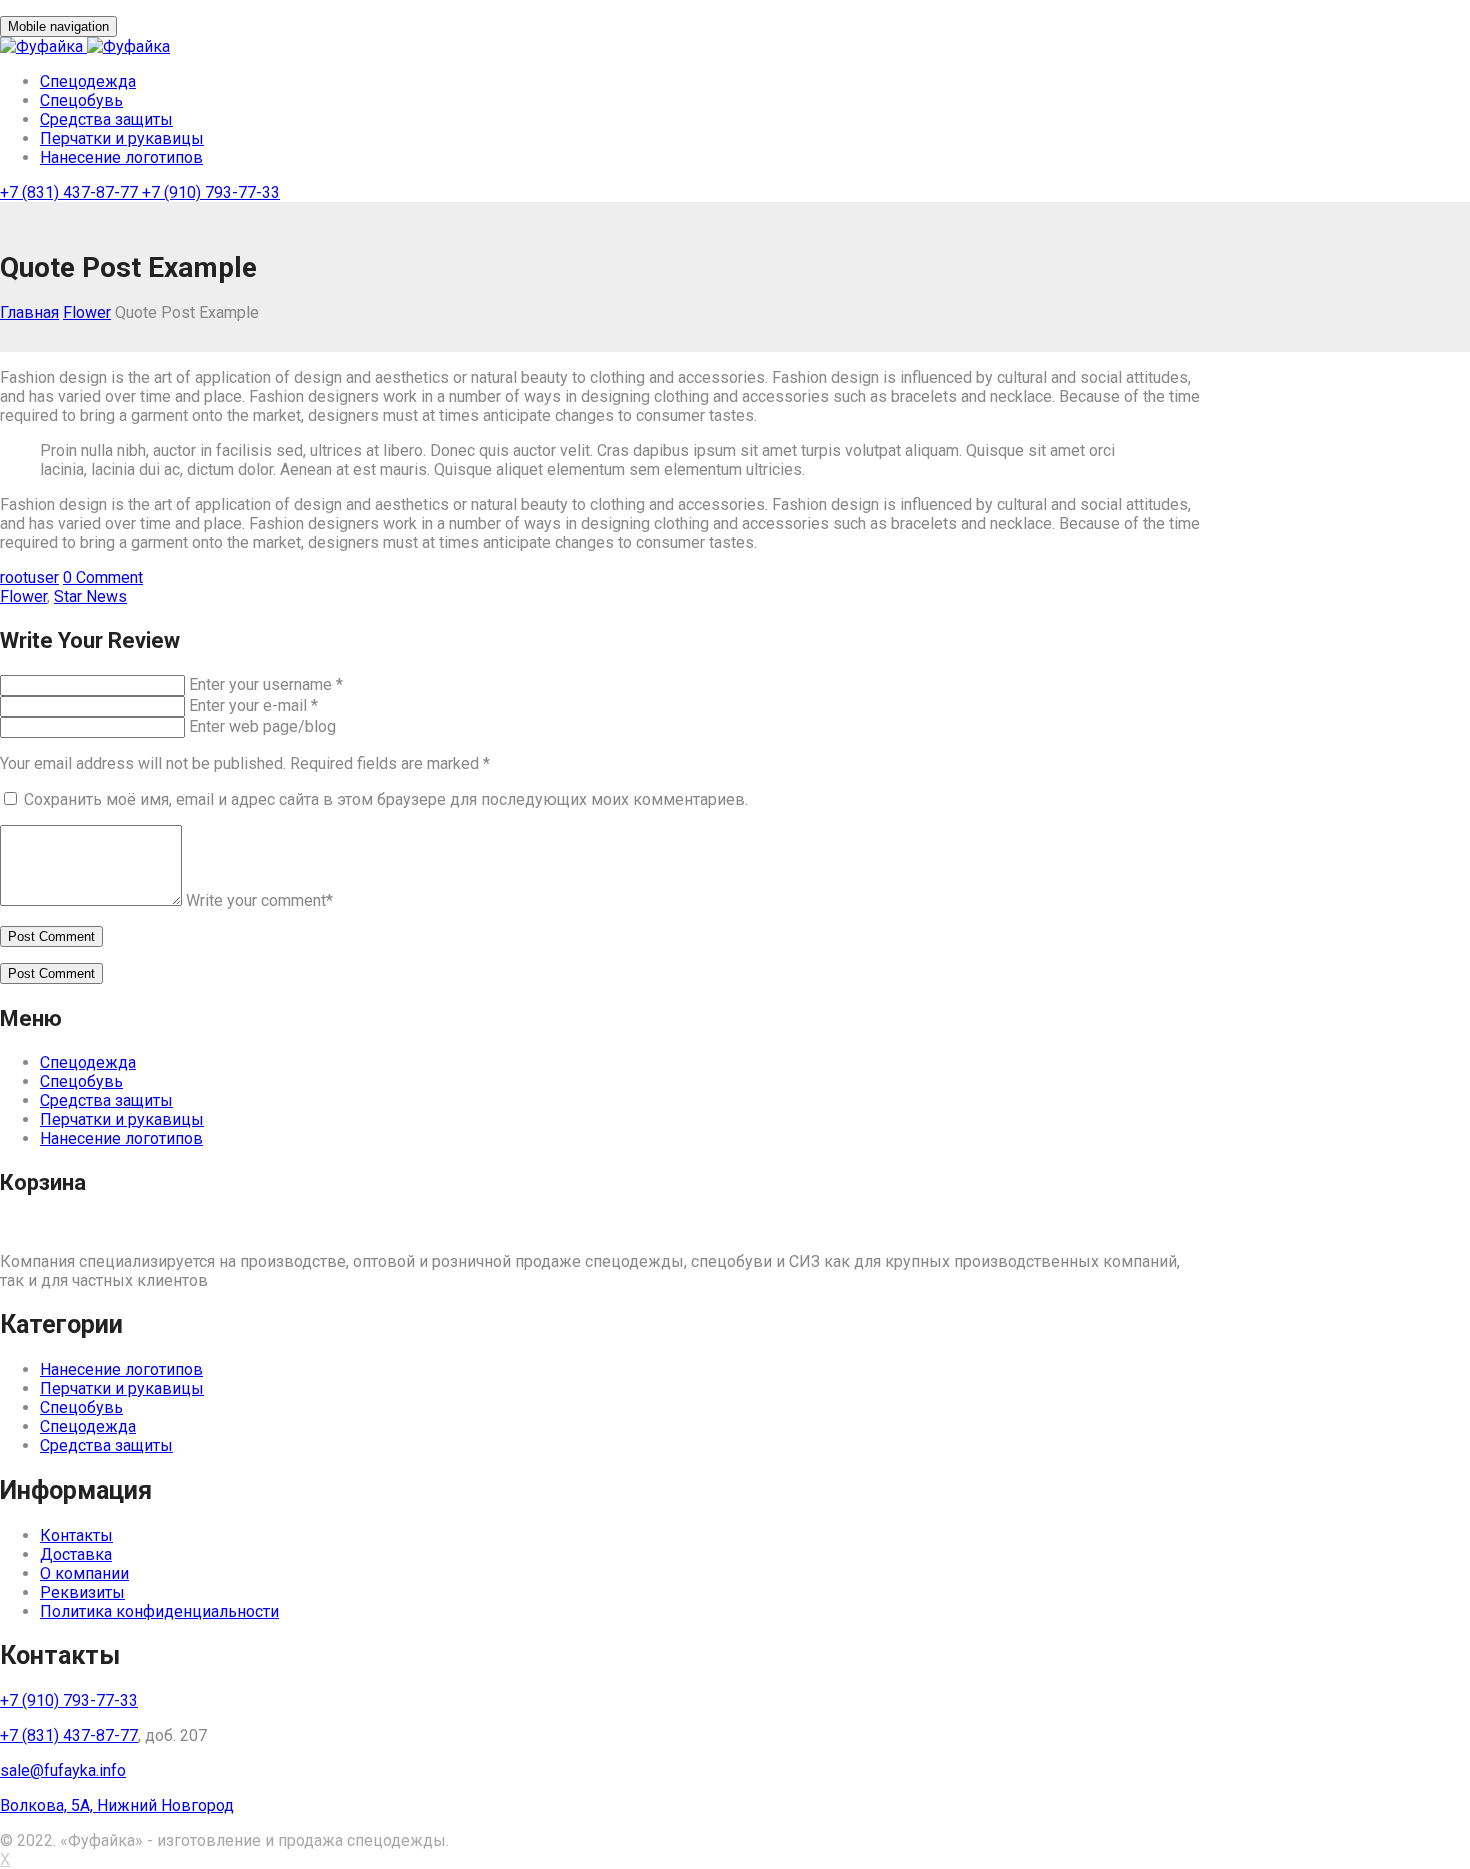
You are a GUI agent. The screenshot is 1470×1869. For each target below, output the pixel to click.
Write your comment (259, 900)
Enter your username (266, 684)
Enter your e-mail (253, 705)
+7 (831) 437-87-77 (71, 192)
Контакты (76, 1535)
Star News (90, 596)
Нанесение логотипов (121, 157)
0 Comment (103, 577)
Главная (29, 312)
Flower (87, 312)
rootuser (29, 577)
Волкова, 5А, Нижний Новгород (117, 1805)
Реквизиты (82, 1592)
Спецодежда (88, 81)
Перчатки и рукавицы (122, 138)
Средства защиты (106, 119)
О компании (84, 1573)
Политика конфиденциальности (159, 1611)
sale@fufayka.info (63, 1770)
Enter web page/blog (262, 726)
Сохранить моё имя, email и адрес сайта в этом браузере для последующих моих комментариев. (386, 799)
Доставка (76, 1554)
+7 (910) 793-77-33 (211, 192)
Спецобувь (81, 100)
